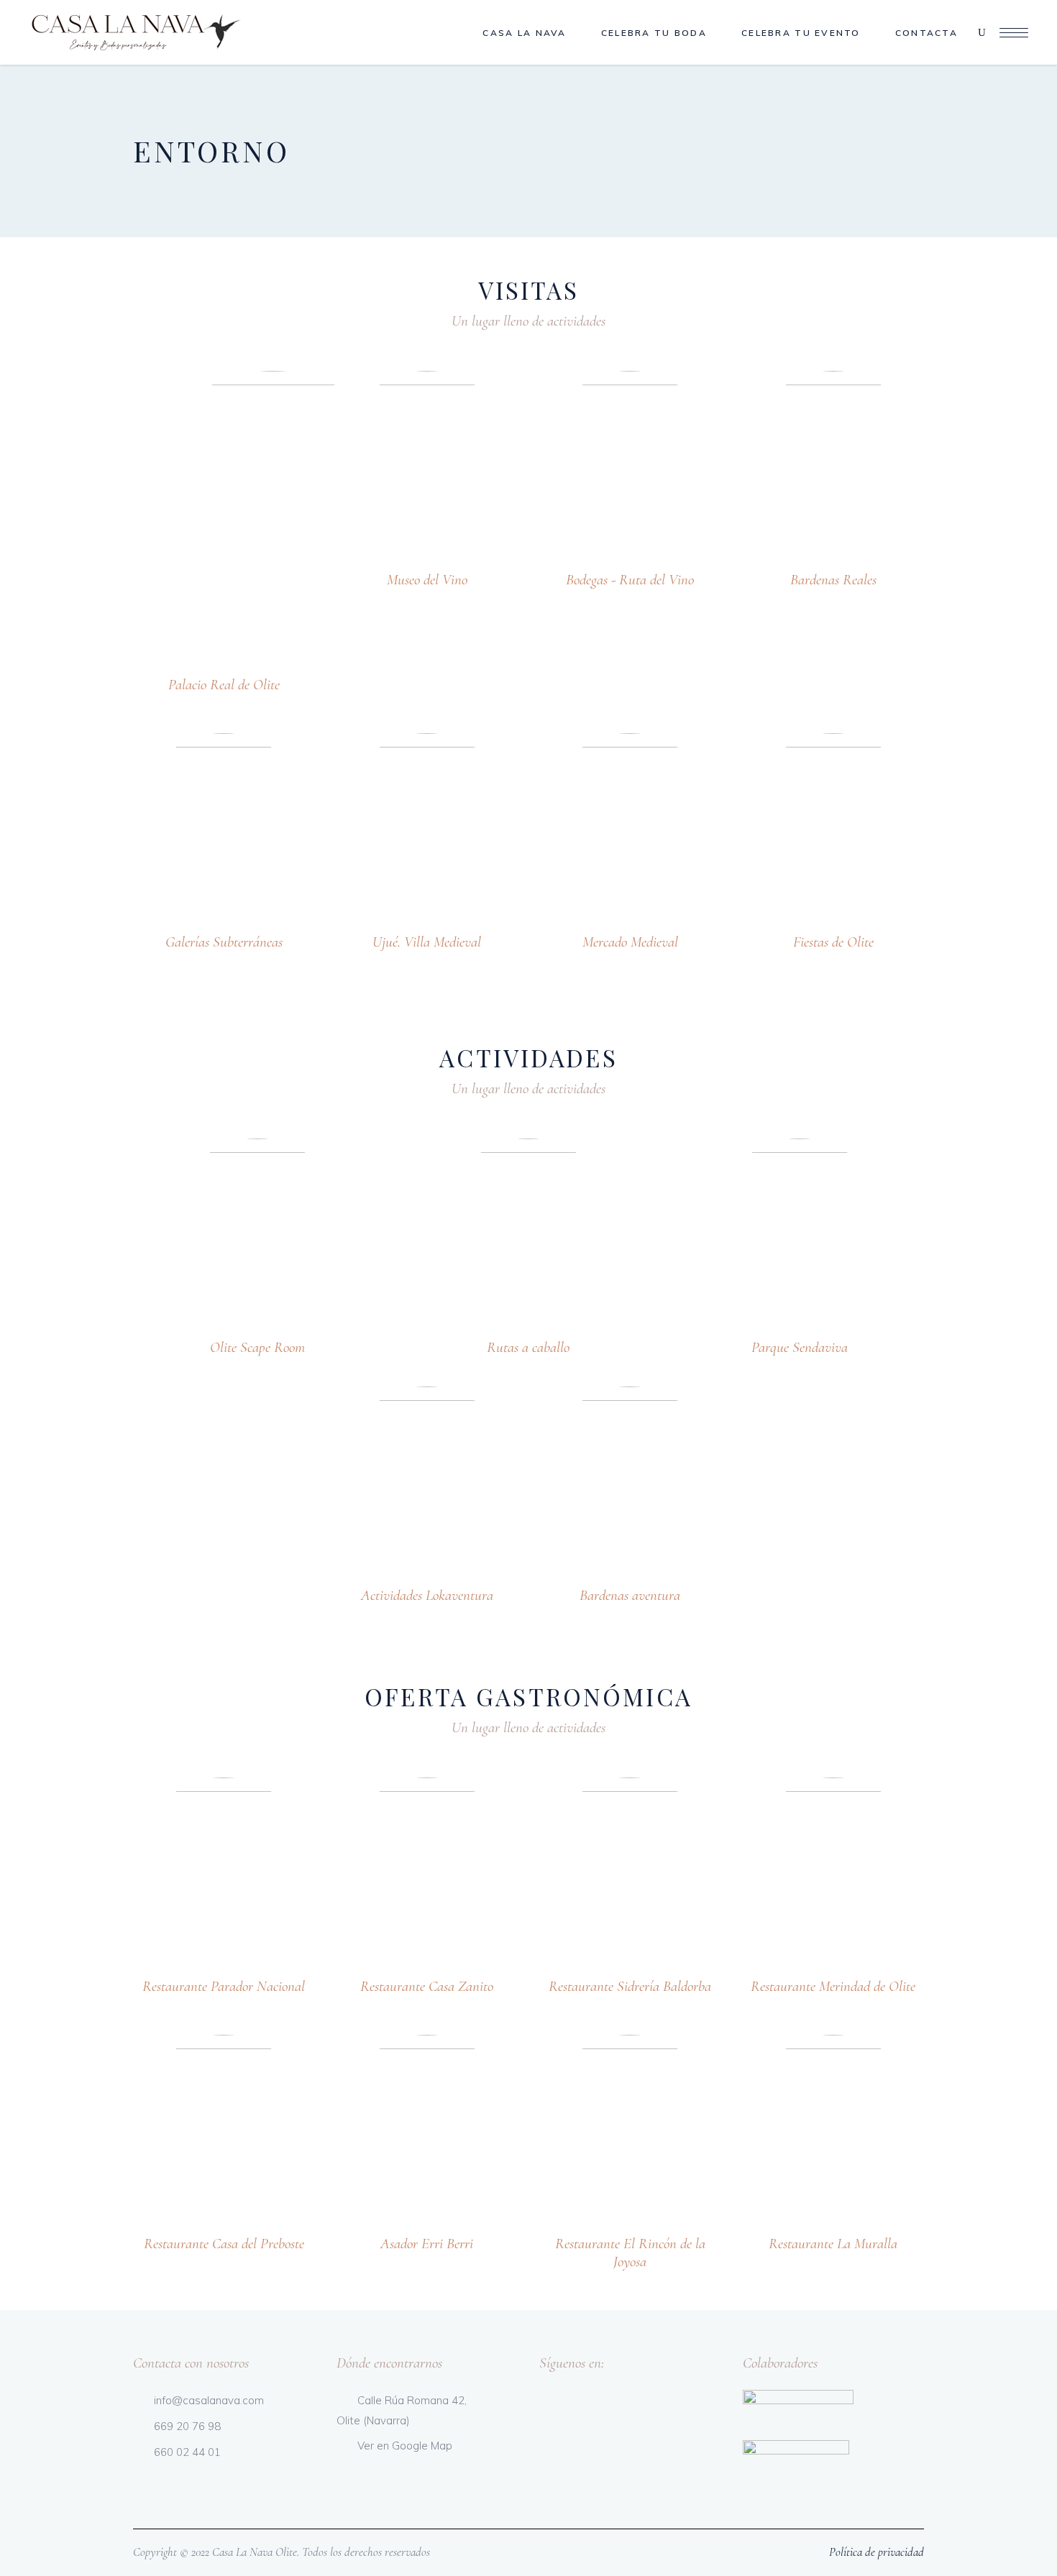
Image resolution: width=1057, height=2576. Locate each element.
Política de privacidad (877, 2552)
